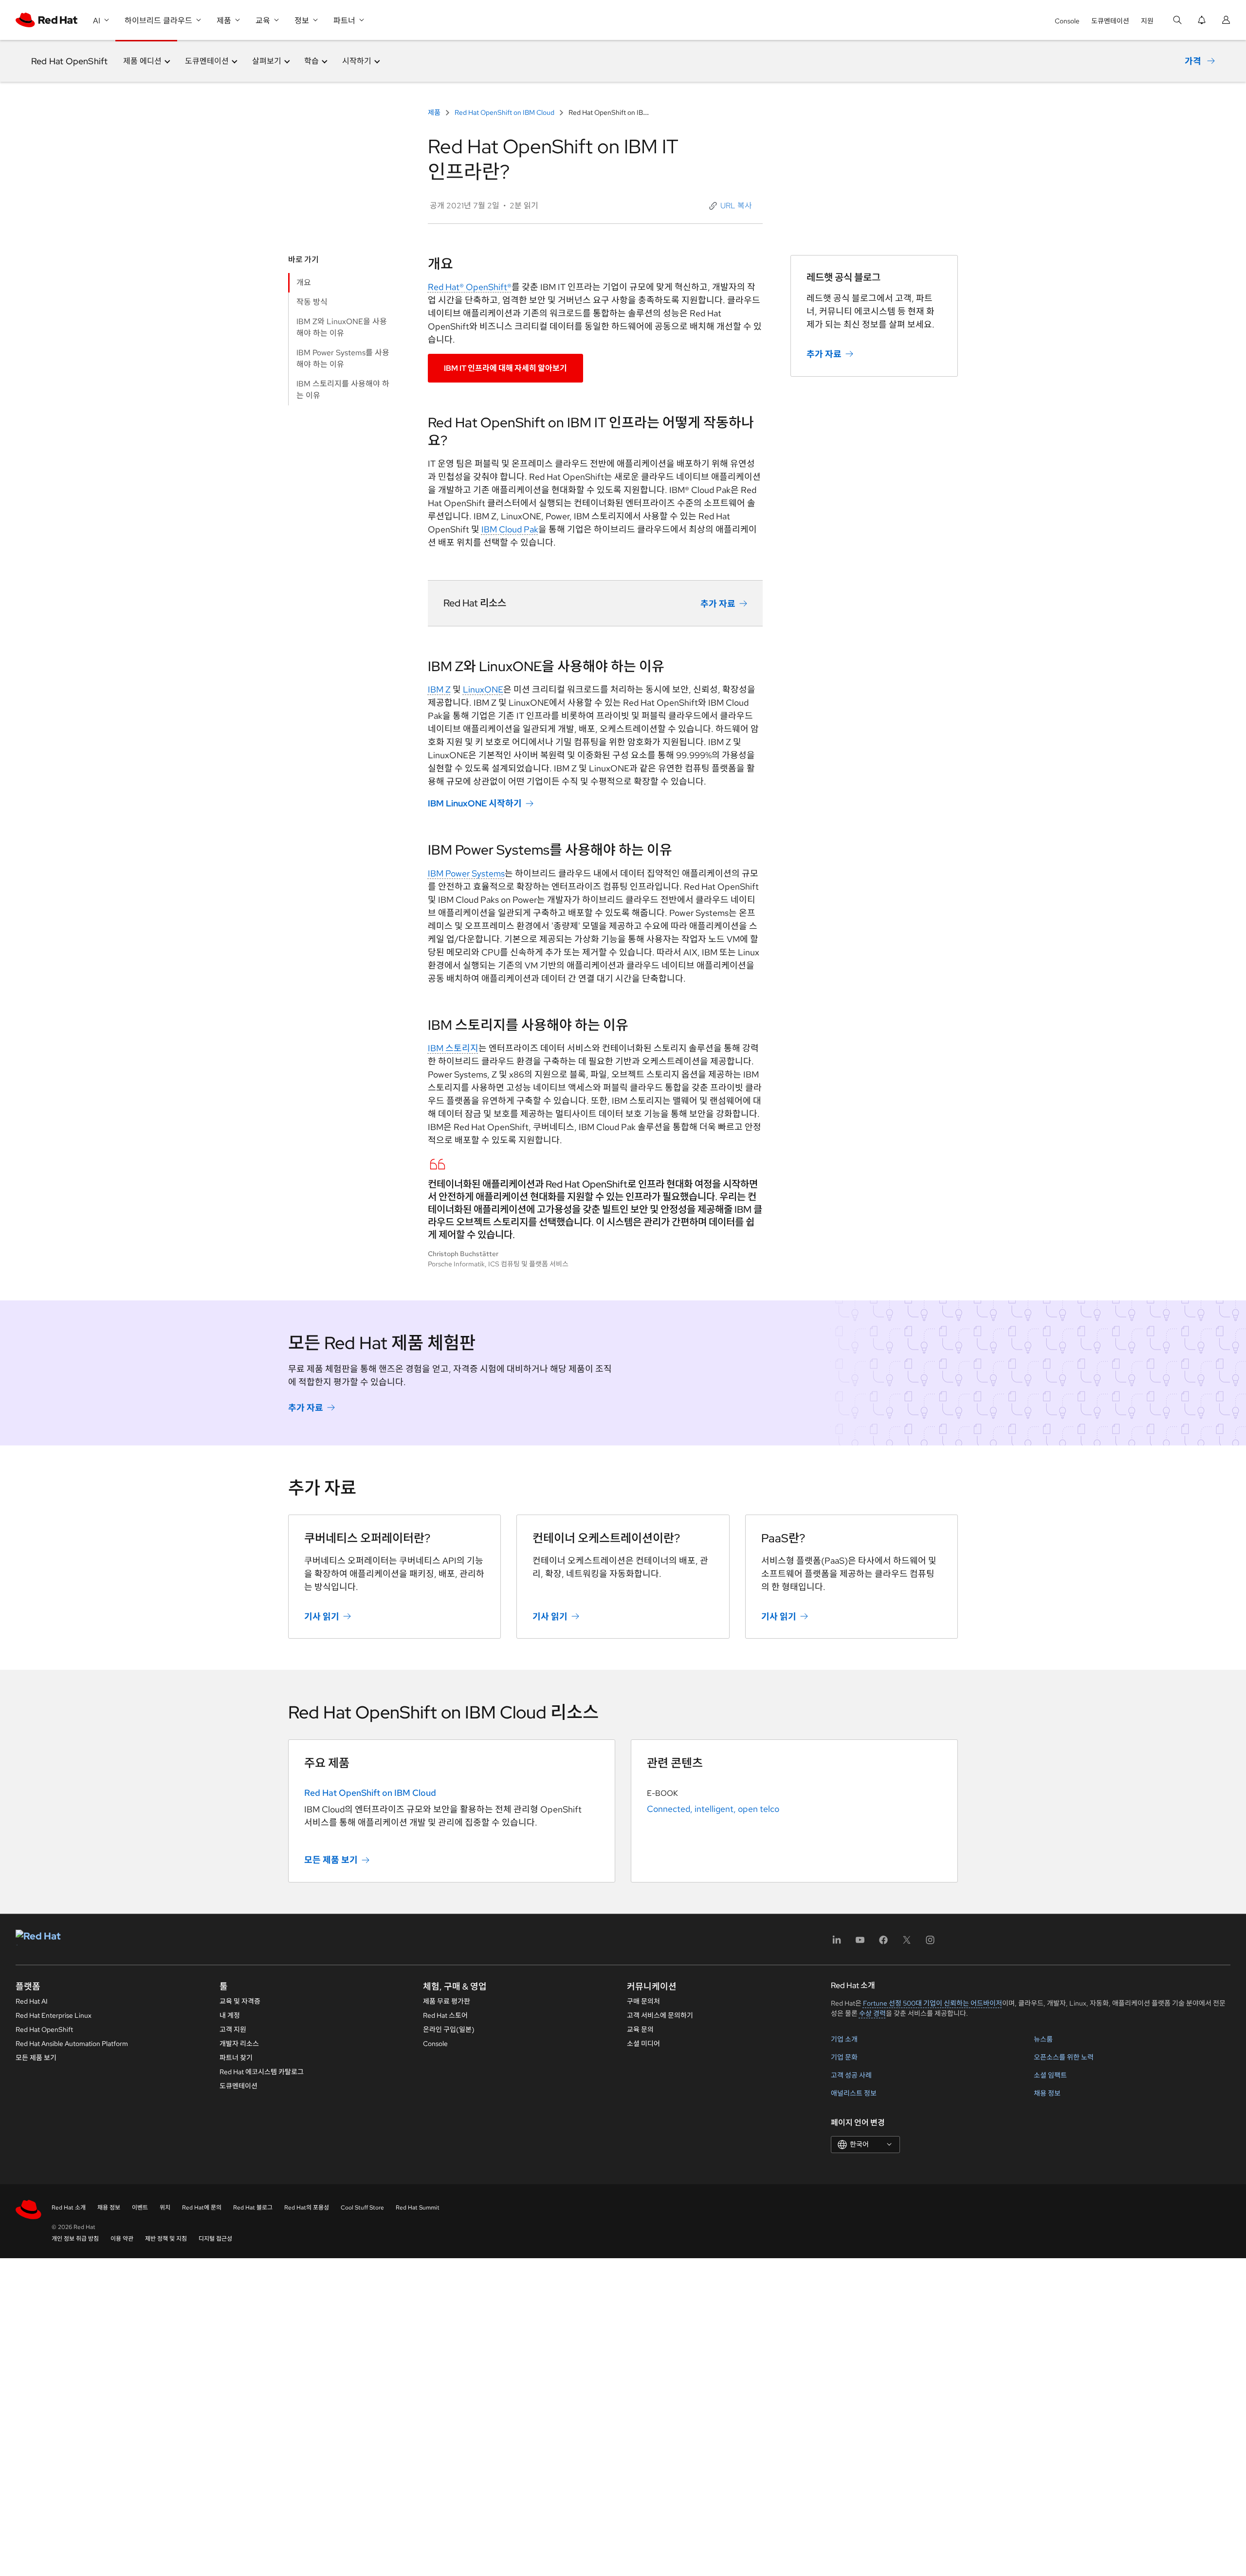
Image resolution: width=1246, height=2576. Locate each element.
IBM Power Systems (466, 873)
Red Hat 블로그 (253, 2208)
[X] (907, 1943)
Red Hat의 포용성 (307, 2208)
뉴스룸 (1043, 2039)
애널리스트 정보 (854, 2093)
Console (1067, 21)
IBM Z (439, 689)
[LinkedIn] (837, 1943)
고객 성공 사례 (851, 2075)
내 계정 (230, 2015)
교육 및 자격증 (240, 2001)
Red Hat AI (32, 2001)
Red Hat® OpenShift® (470, 287)
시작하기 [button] (357, 61)
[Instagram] (930, 1943)
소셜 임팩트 (1050, 2075)
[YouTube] (860, 1943)
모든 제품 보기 (331, 1860)
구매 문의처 (643, 2001)
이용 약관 (122, 2239)
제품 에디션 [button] (142, 61)
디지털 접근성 (215, 2239)
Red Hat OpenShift (69, 61)
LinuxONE (483, 689)
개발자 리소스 (239, 2044)
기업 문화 (844, 2057)
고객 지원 (233, 2029)
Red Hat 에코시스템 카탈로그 (262, 2072)
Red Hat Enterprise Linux (54, 2015)
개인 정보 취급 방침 (75, 2239)
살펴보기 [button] (267, 61)
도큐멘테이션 (1110, 21)
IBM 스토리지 (453, 1048)
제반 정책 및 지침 (166, 2239)
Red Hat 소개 (69, 2208)
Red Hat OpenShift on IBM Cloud (504, 112)
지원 (1147, 21)
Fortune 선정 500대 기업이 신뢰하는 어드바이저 (933, 2003)
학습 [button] (311, 61)
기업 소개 (844, 2039)
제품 (435, 112)
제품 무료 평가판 (447, 2001)
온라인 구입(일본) (449, 2029)
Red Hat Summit (418, 2208)
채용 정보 (1047, 2093)
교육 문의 (640, 2029)
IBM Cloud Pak (510, 529)
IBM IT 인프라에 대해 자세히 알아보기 (505, 368)
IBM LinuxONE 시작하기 (475, 803)
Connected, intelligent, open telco (713, 1809)
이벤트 (140, 2208)
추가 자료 (718, 604)
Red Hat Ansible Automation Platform (72, 2044)
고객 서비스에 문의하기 (660, 2015)
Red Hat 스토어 (445, 2015)
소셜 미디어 (643, 2044)
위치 (165, 2208)
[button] (732, 206)
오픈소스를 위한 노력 (1064, 2057)
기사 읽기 (322, 1616)
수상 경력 (872, 2013)
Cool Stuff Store (362, 2208)
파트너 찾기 (236, 2058)
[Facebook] (883, 1943)
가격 (1193, 61)
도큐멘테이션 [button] (207, 61)
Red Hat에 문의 (202, 2208)
